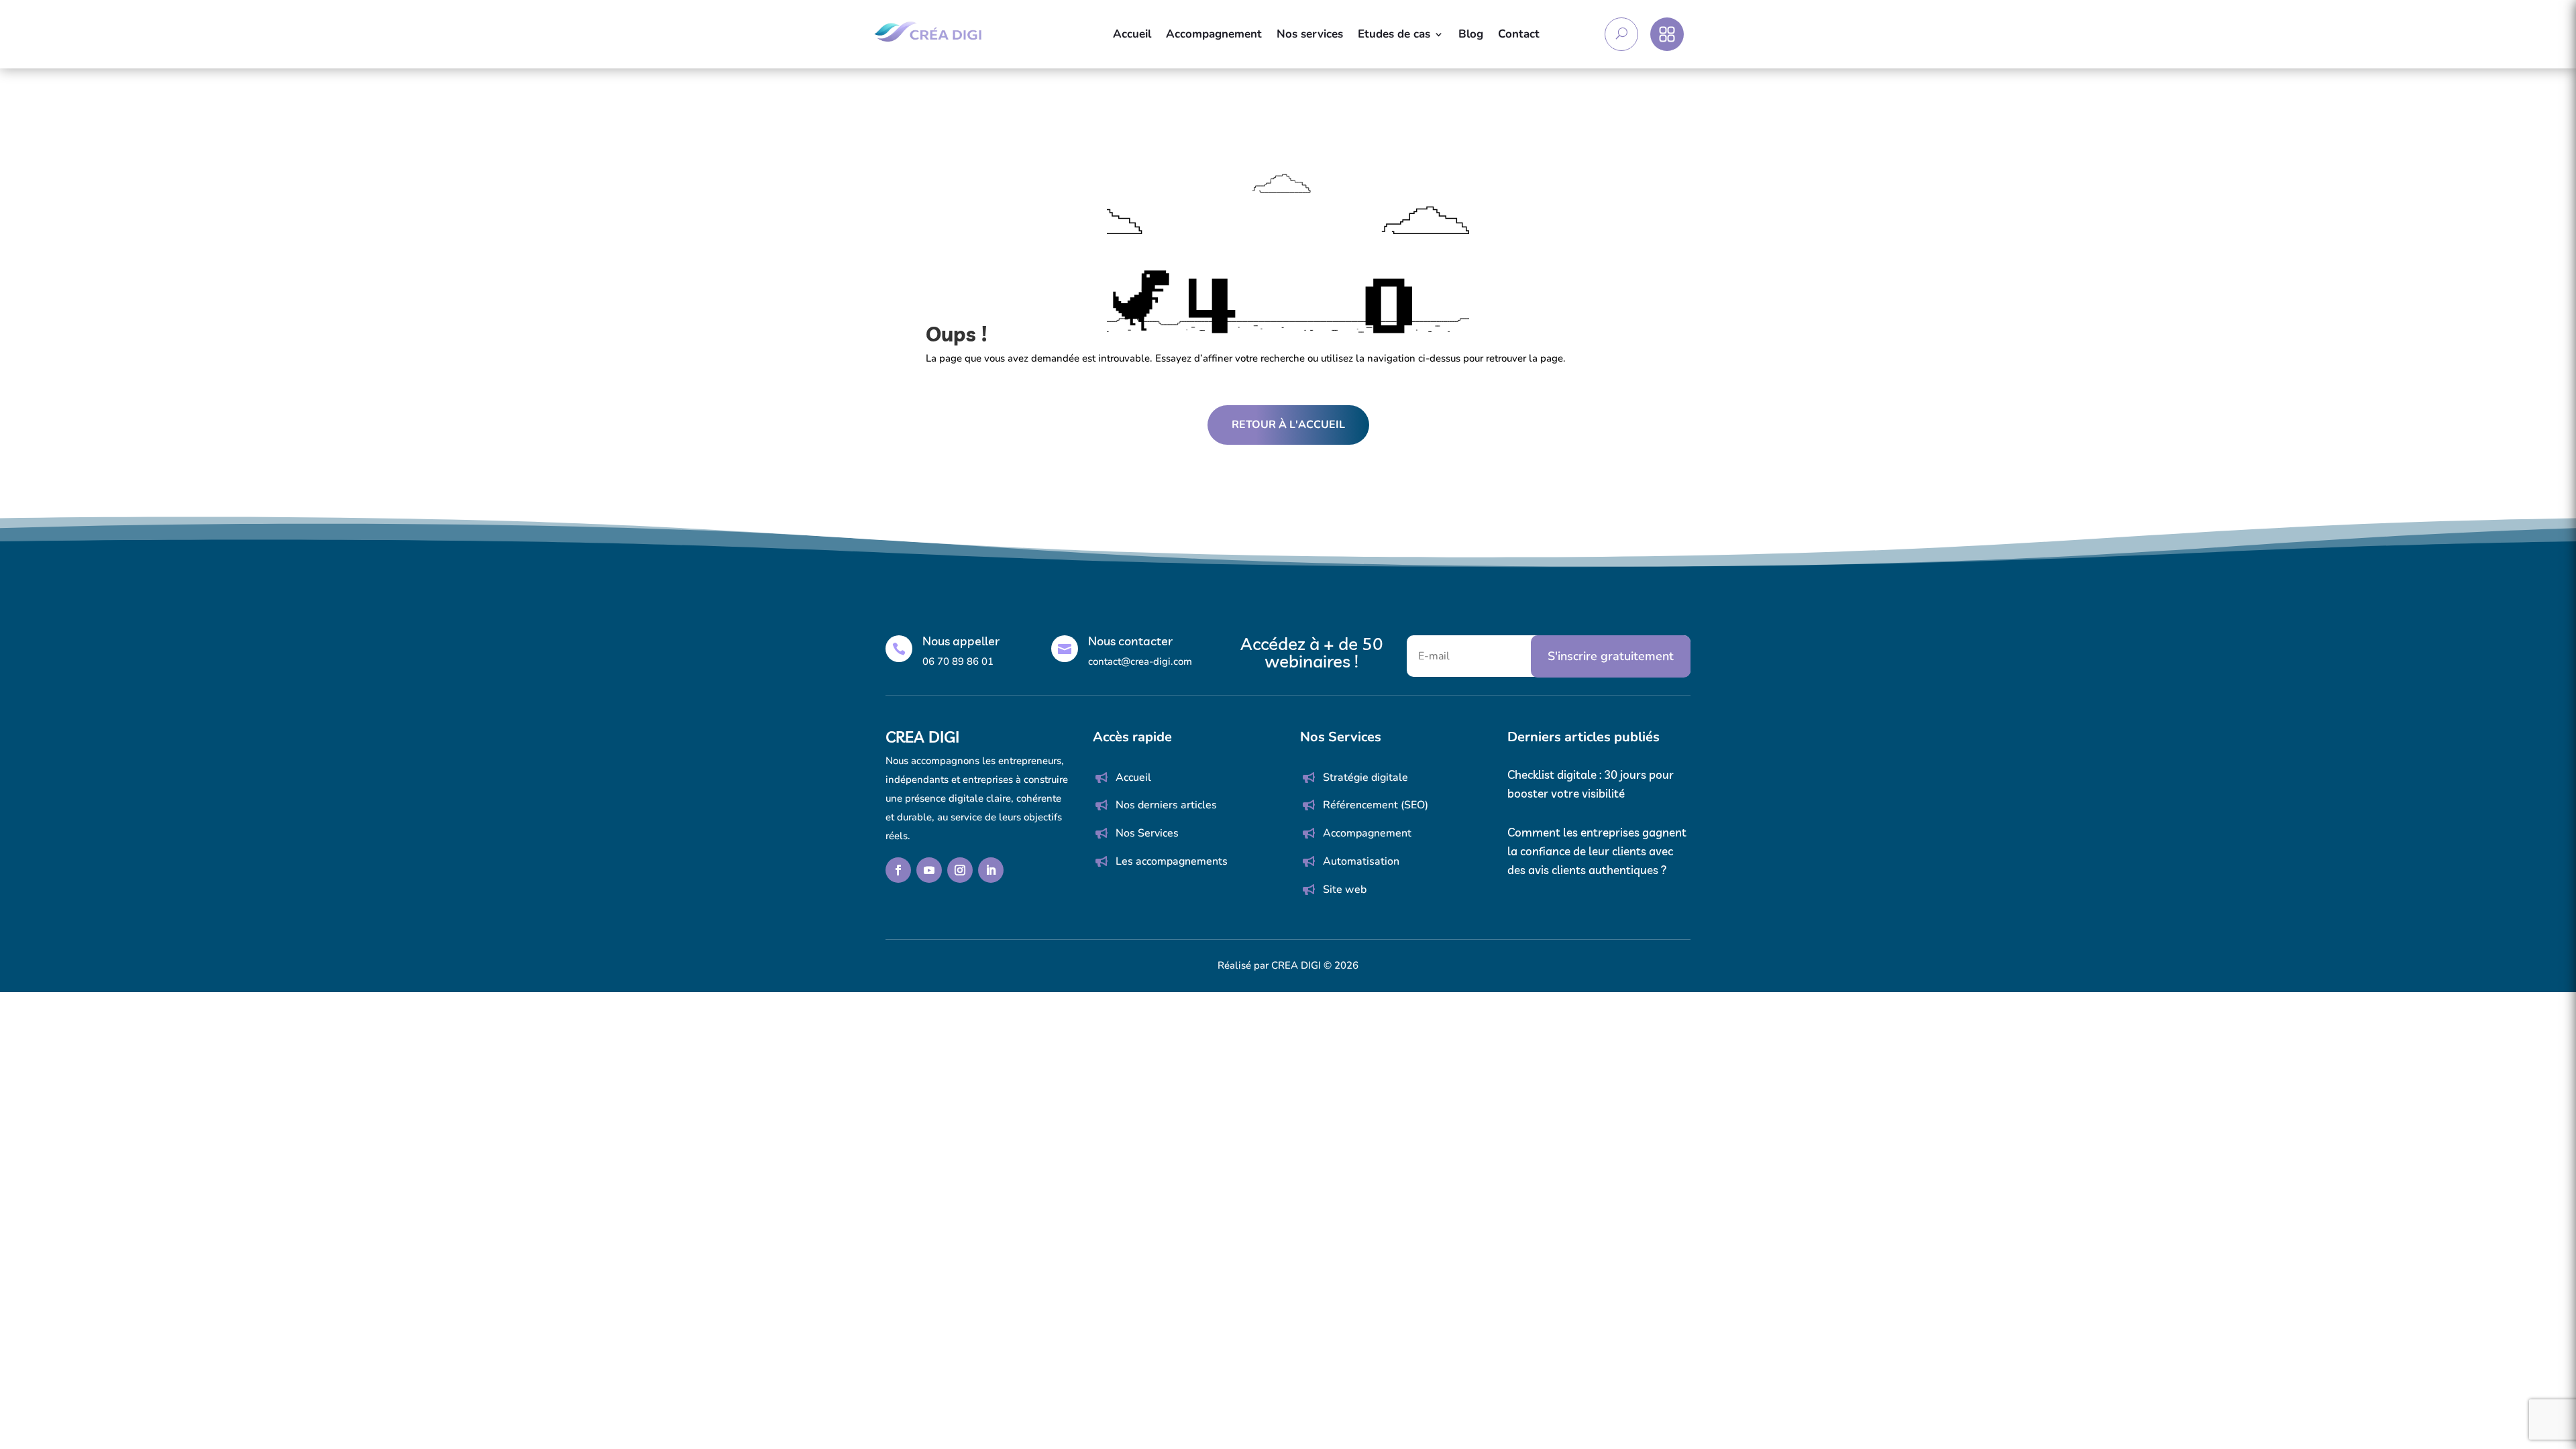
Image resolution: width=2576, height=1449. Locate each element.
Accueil (1132, 34)
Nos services (1310, 34)
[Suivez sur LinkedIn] (991, 870)
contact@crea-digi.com (1140, 661)
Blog (1471, 34)
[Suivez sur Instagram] (960, 870)
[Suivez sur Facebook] (898, 870)
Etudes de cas (1394, 34)
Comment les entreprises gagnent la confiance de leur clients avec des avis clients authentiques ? (1597, 851)
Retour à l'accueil (1288, 425)
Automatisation (1361, 861)
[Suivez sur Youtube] (929, 870)
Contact (1519, 34)
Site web (1345, 890)
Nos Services (1147, 833)
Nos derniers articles (1166, 805)
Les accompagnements (1172, 861)
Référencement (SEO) (1376, 805)
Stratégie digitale (1365, 777)
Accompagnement (1214, 34)
